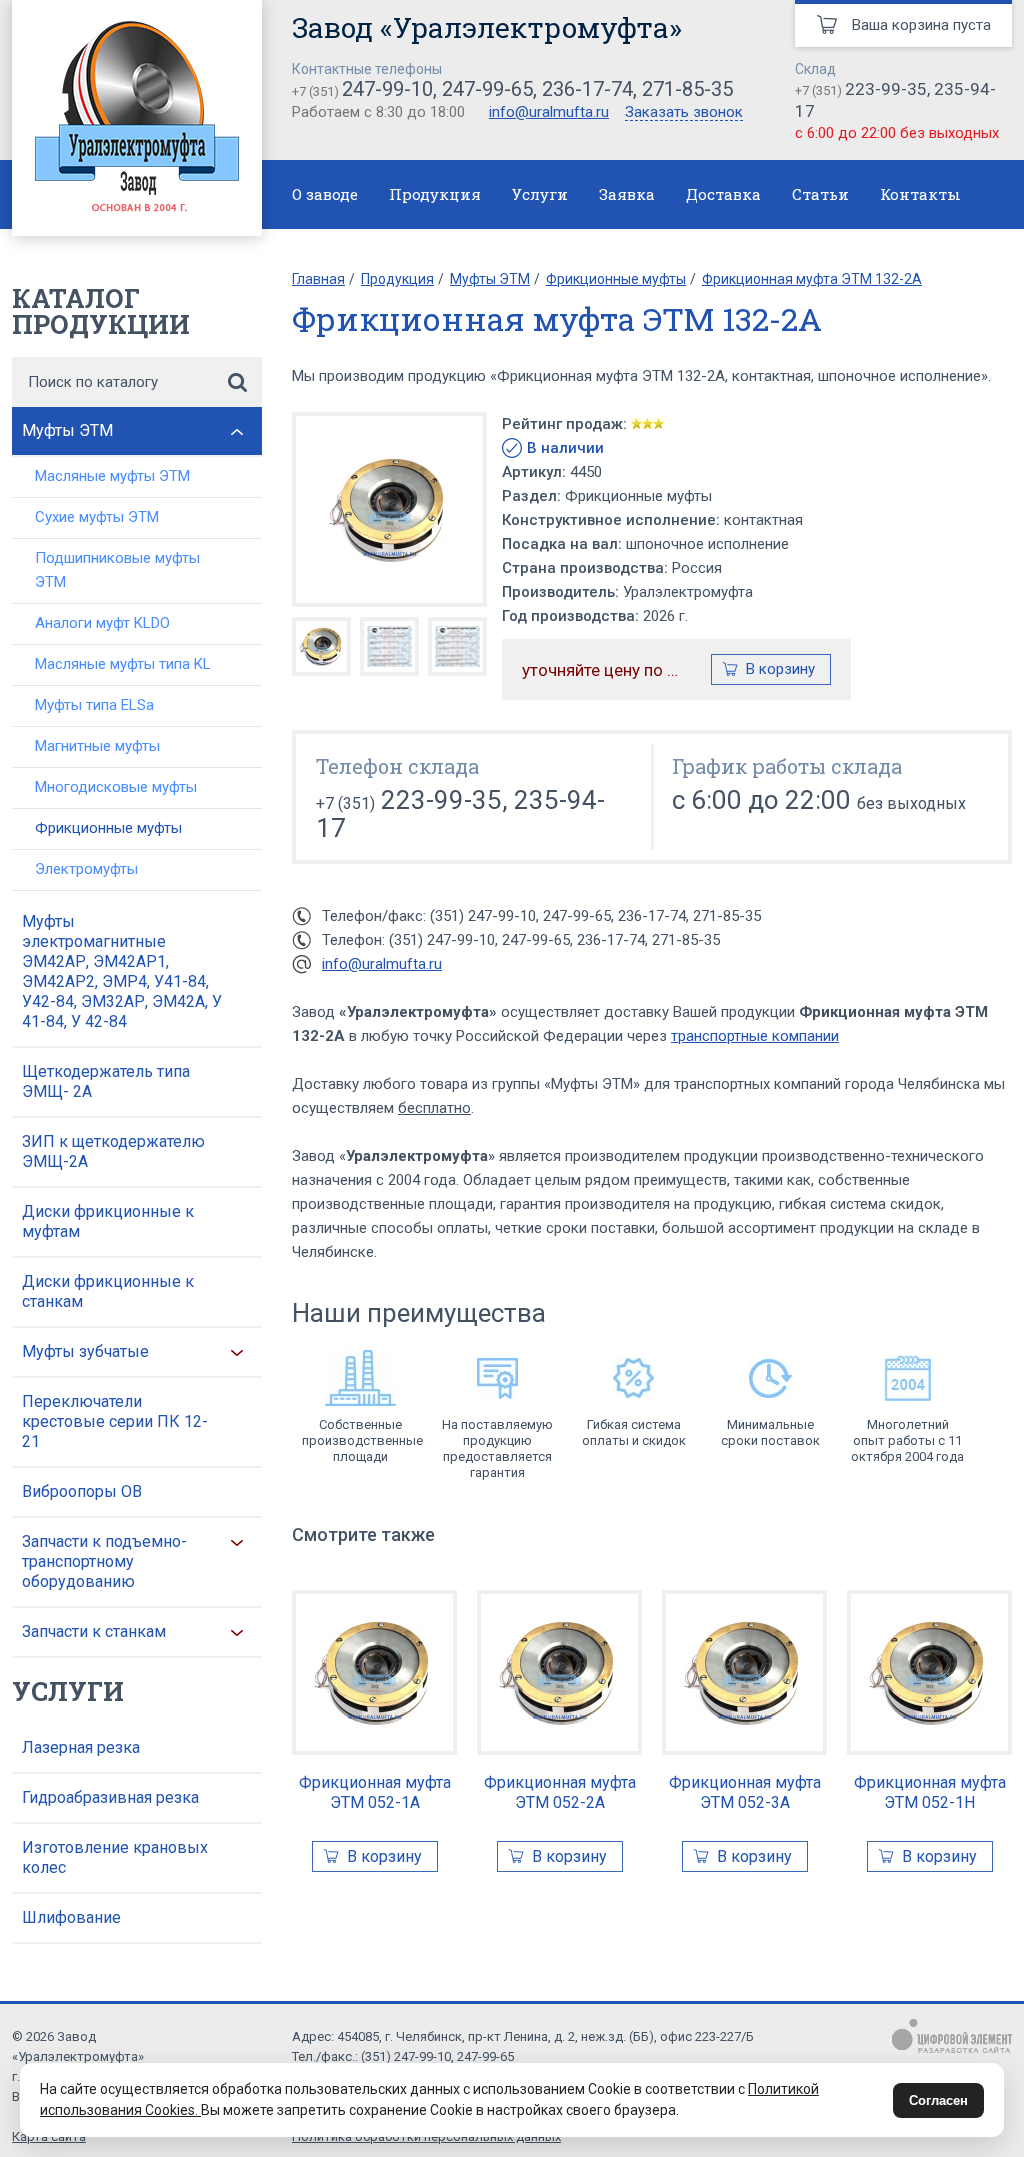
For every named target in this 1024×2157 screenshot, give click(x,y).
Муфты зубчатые (85, 1351)
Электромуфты (86, 869)
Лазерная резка (81, 1747)
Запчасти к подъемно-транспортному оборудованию (104, 1561)
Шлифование (71, 1917)
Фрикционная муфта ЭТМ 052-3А (745, 1792)
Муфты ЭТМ (67, 430)
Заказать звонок (684, 113)
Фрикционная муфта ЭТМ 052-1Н (930, 1792)
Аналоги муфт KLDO (102, 623)
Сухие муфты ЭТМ (97, 517)
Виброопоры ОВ (82, 1491)
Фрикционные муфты (108, 828)
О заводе (325, 194)
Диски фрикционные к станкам (108, 1291)
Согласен (938, 2100)
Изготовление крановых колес (115, 1857)
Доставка (723, 194)
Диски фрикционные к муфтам (108, 1221)
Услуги (540, 194)
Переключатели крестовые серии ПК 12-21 (115, 1421)
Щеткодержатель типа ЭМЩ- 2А (106, 1081)
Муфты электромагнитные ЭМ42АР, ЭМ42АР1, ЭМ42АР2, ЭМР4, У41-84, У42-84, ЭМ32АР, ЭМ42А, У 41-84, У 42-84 (122, 971)
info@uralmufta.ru (549, 112)
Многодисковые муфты (116, 787)
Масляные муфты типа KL (123, 664)
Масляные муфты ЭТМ (112, 476)
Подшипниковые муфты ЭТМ (117, 570)
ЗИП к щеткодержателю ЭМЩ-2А (113, 1151)
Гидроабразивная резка (110, 1797)
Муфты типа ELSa (94, 705)
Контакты (920, 194)
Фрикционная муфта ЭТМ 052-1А (375, 1792)
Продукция (435, 194)
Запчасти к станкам (94, 1631)
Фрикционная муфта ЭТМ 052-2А (560, 1792)
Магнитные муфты (97, 746)
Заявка (627, 194)
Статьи (820, 194)
